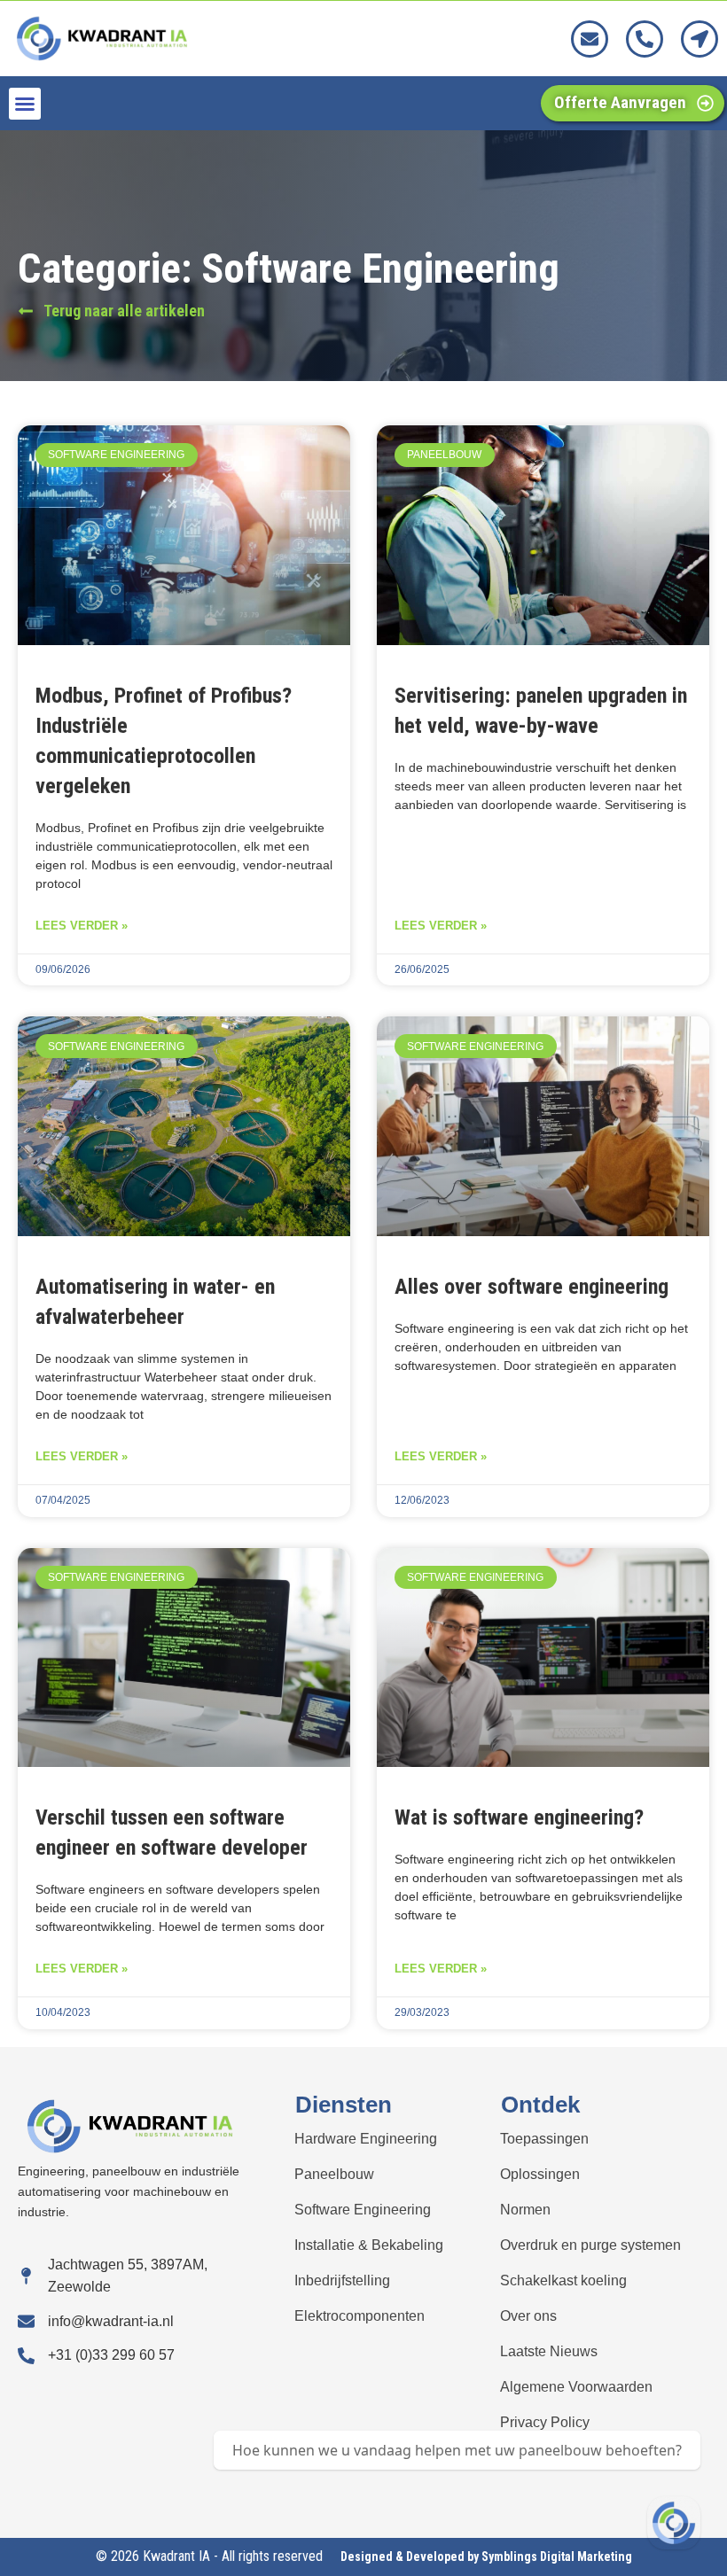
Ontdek (540, 2105)
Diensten (344, 2105)
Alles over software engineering (532, 1287)
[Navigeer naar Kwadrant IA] (674, 2523)
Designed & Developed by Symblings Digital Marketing (486, 2557)
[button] (25, 104)
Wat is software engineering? (519, 1817)
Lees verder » (82, 926)
